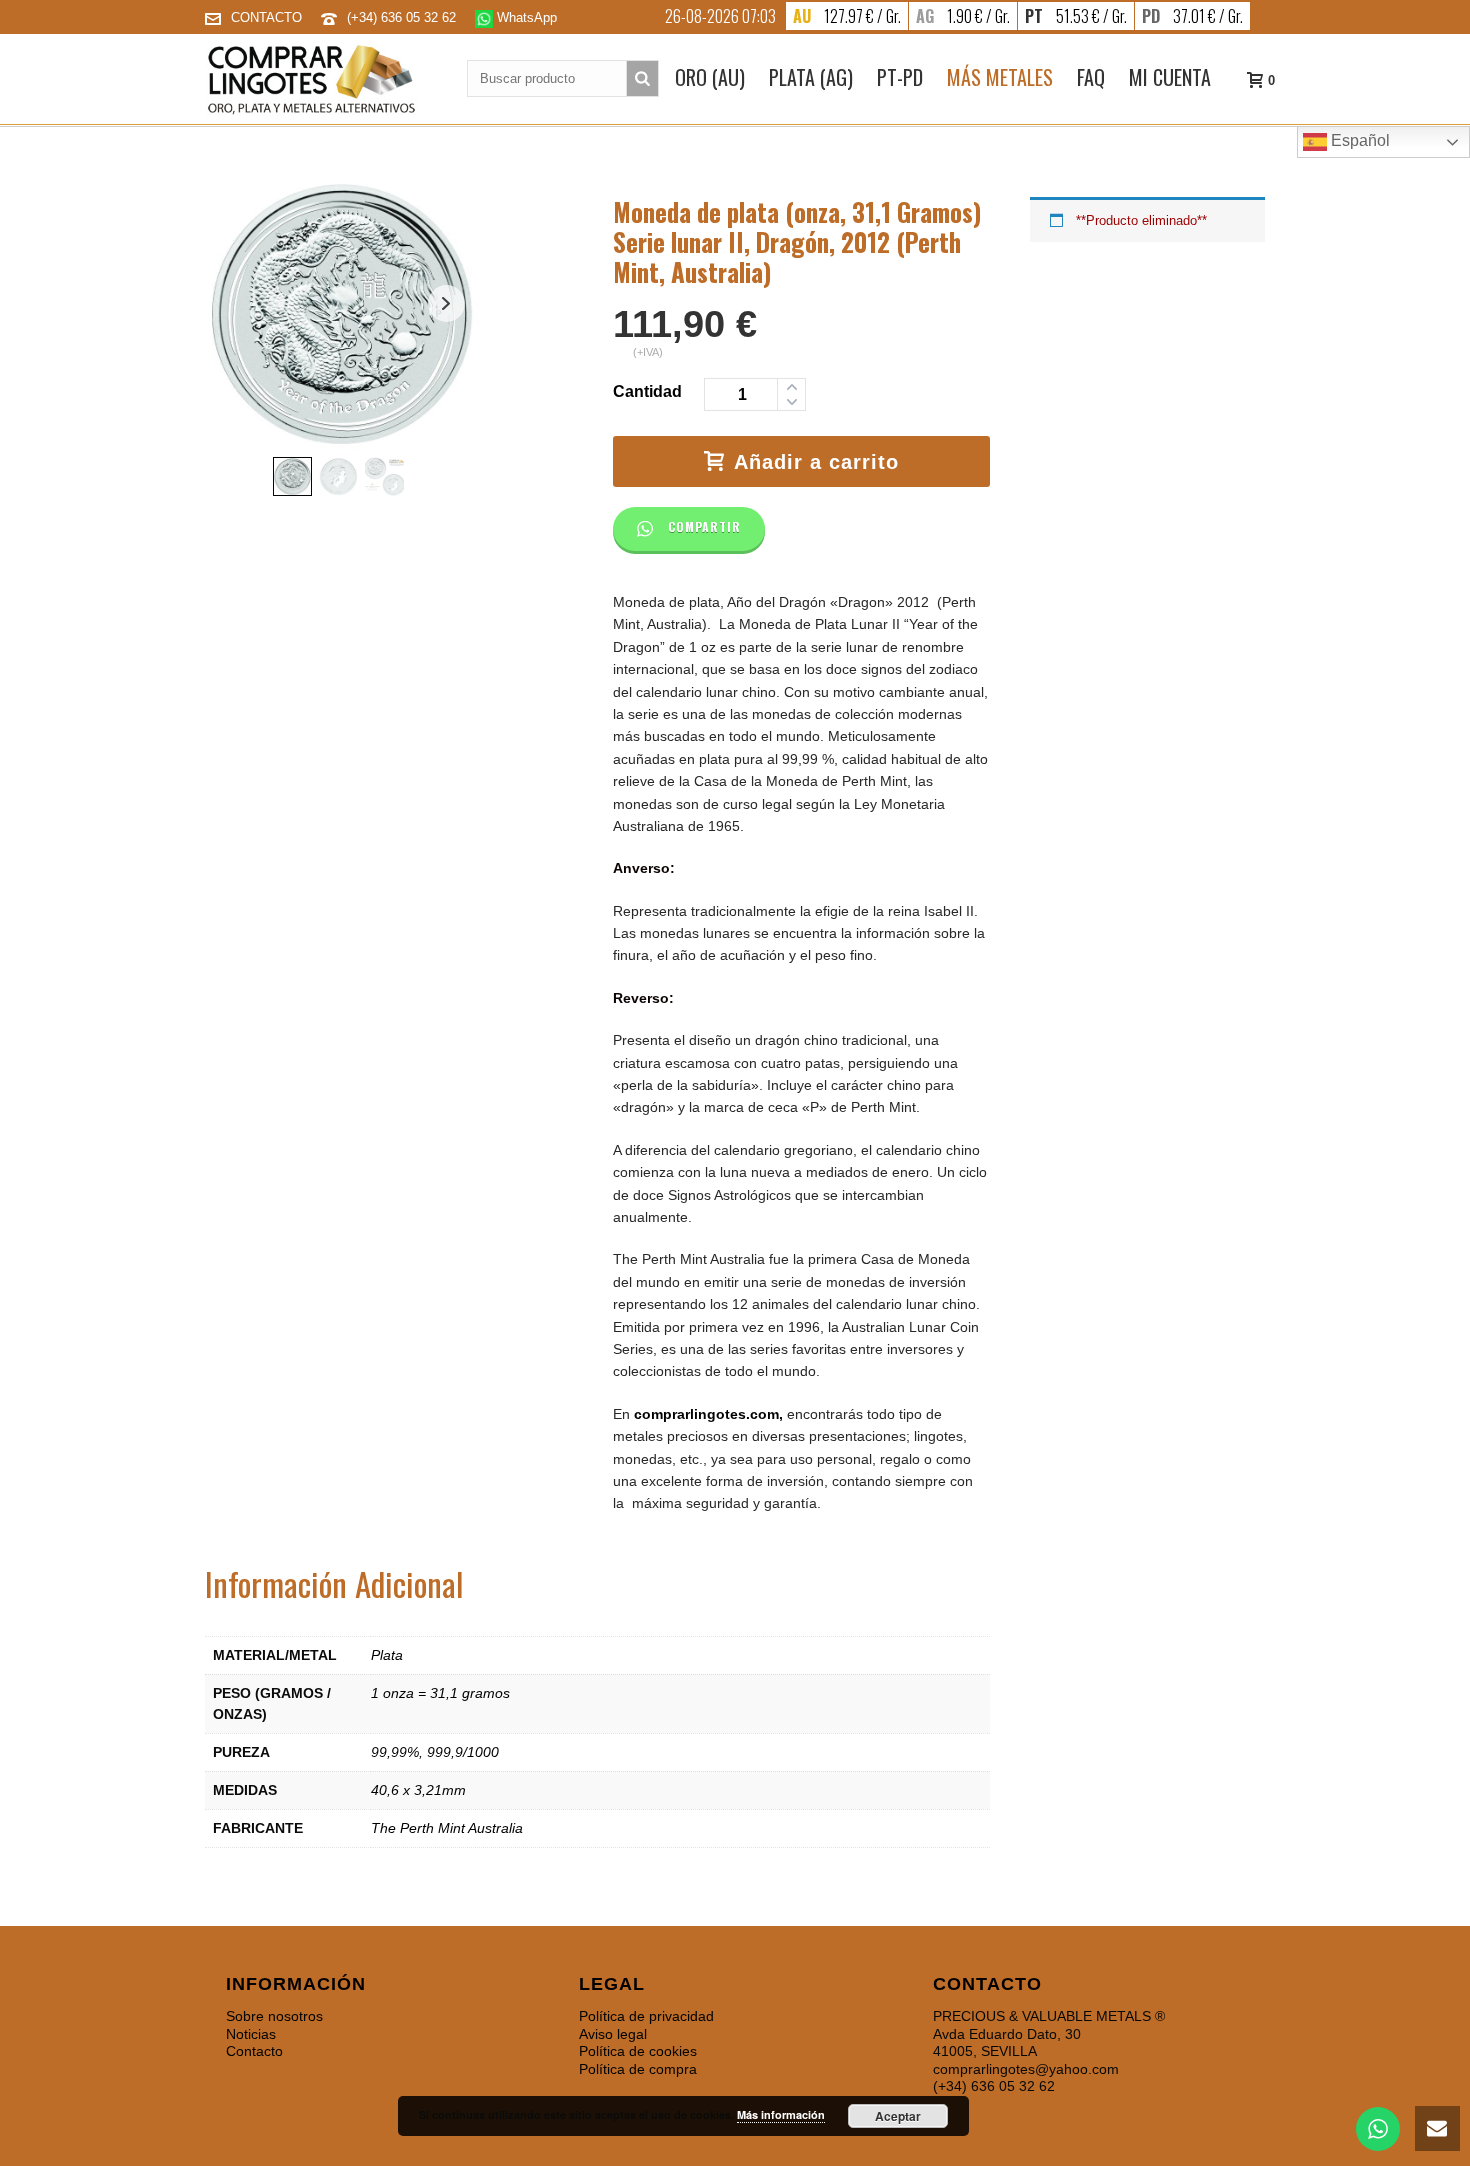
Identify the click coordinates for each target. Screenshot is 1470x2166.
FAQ (1091, 77)
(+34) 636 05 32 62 (403, 17)
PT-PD (900, 77)
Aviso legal (613, 2034)
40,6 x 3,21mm (418, 1790)
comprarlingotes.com (706, 1414)
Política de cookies (638, 2051)
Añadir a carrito (816, 462)
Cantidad (647, 391)
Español (1358, 140)
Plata (387, 1655)
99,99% (395, 1752)
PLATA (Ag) (811, 77)
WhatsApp (525, 17)
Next (446, 303)
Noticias (251, 2034)
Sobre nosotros (274, 2016)
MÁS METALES (1000, 77)
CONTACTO (266, 17)
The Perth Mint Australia (447, 1828)
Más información (781, 2114)
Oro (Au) (710, 77)
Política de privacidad (646, 2016)
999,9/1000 (463, 1752)
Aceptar (898, 2116)
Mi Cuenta (1170, 77)
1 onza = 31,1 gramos (440, 1693)
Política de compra (638, 2069)
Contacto (254, 2051)
